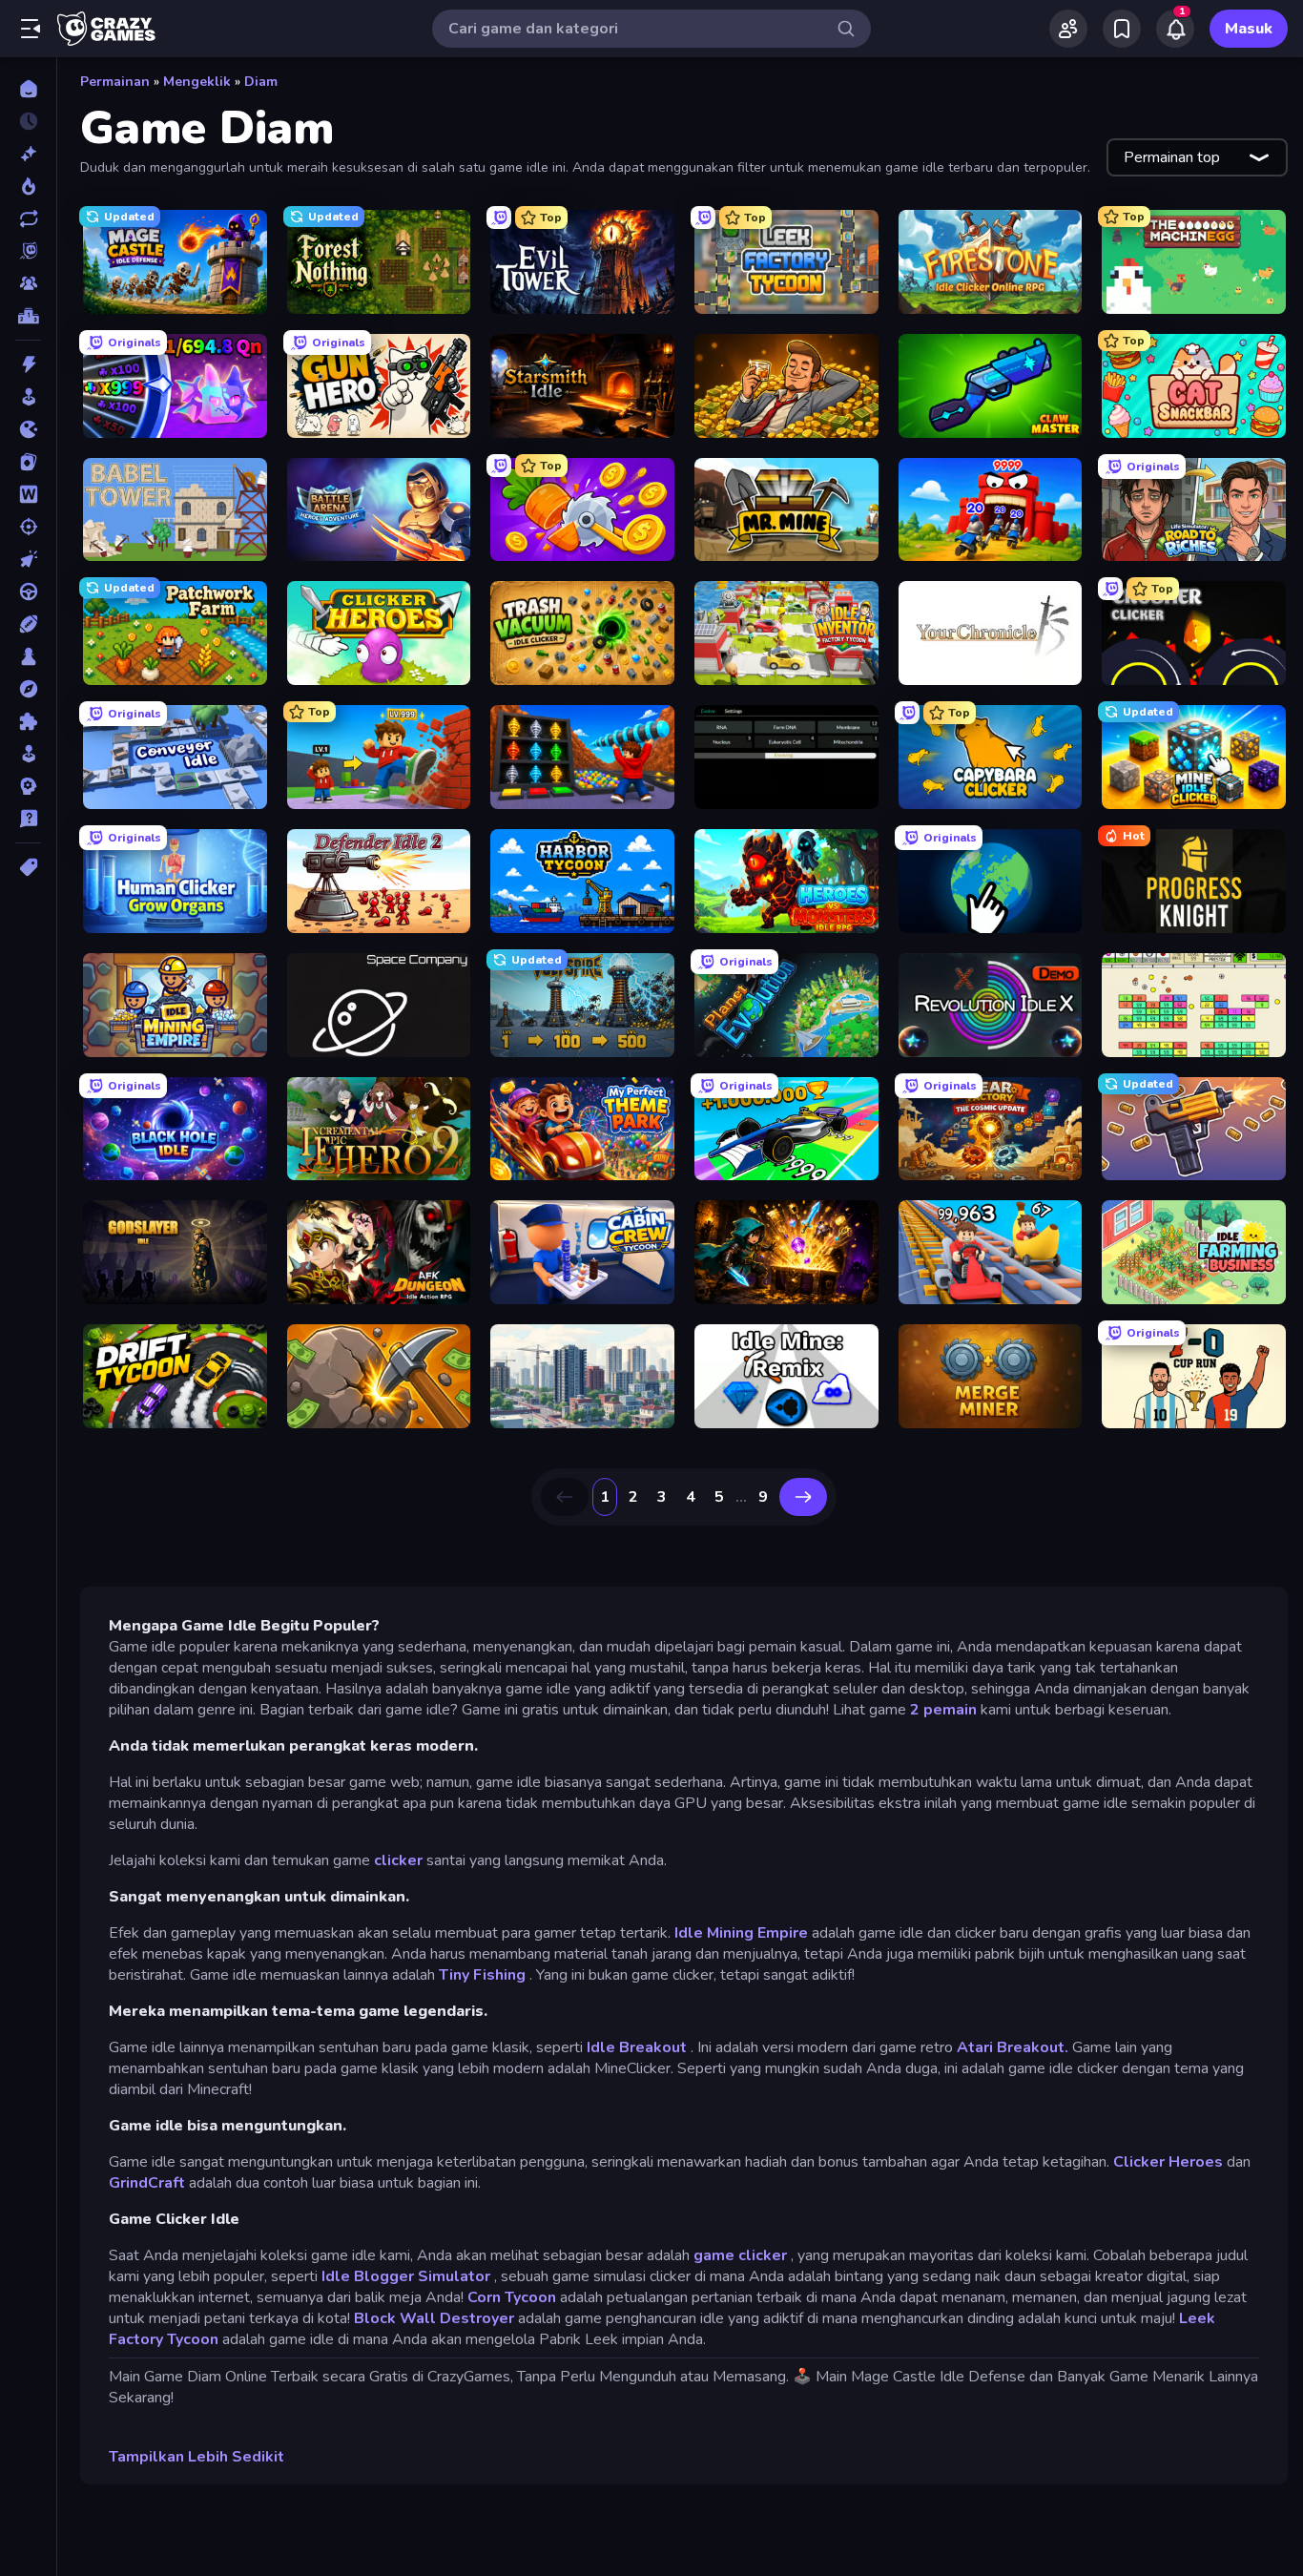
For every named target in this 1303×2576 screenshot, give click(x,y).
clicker (398, 1860)
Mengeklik (197, 82)
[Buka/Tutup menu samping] (31, 29)
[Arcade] (28, 397)
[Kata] (28, 494)
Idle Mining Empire (741, 1933)
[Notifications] (1175, 29)
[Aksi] (28, 364)
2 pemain (943, 1710)
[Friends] (1068, 29)
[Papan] (28, 656)
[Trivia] (28, 819)
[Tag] (28, 867)
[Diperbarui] (28, 218)
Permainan (115, 82)
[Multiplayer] (28, 283)
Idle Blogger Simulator (406, 2276)
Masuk (1249, 29)
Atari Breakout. (1013, 2047)
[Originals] (28, 251)
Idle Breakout (637, 2047)
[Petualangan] (28, 689)
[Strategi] (28, 786)
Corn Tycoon (512, 2297)
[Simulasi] (28, 754)
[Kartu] (28, 462)
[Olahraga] (28, 624)
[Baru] (28, 154)
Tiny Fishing (482, 1975)
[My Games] (1122, 29)
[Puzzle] (28, 721)
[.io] (28, 429)
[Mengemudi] (28, 592)
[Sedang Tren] (28, 186)
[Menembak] (28, 527)
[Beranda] (28, 89)
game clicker (740, 2255)
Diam (261, 82)
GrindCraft (147, 2183)
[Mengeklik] (28, 559)
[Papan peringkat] (28, 316)
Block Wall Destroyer (434, 2318)
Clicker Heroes (1168, 2162)
